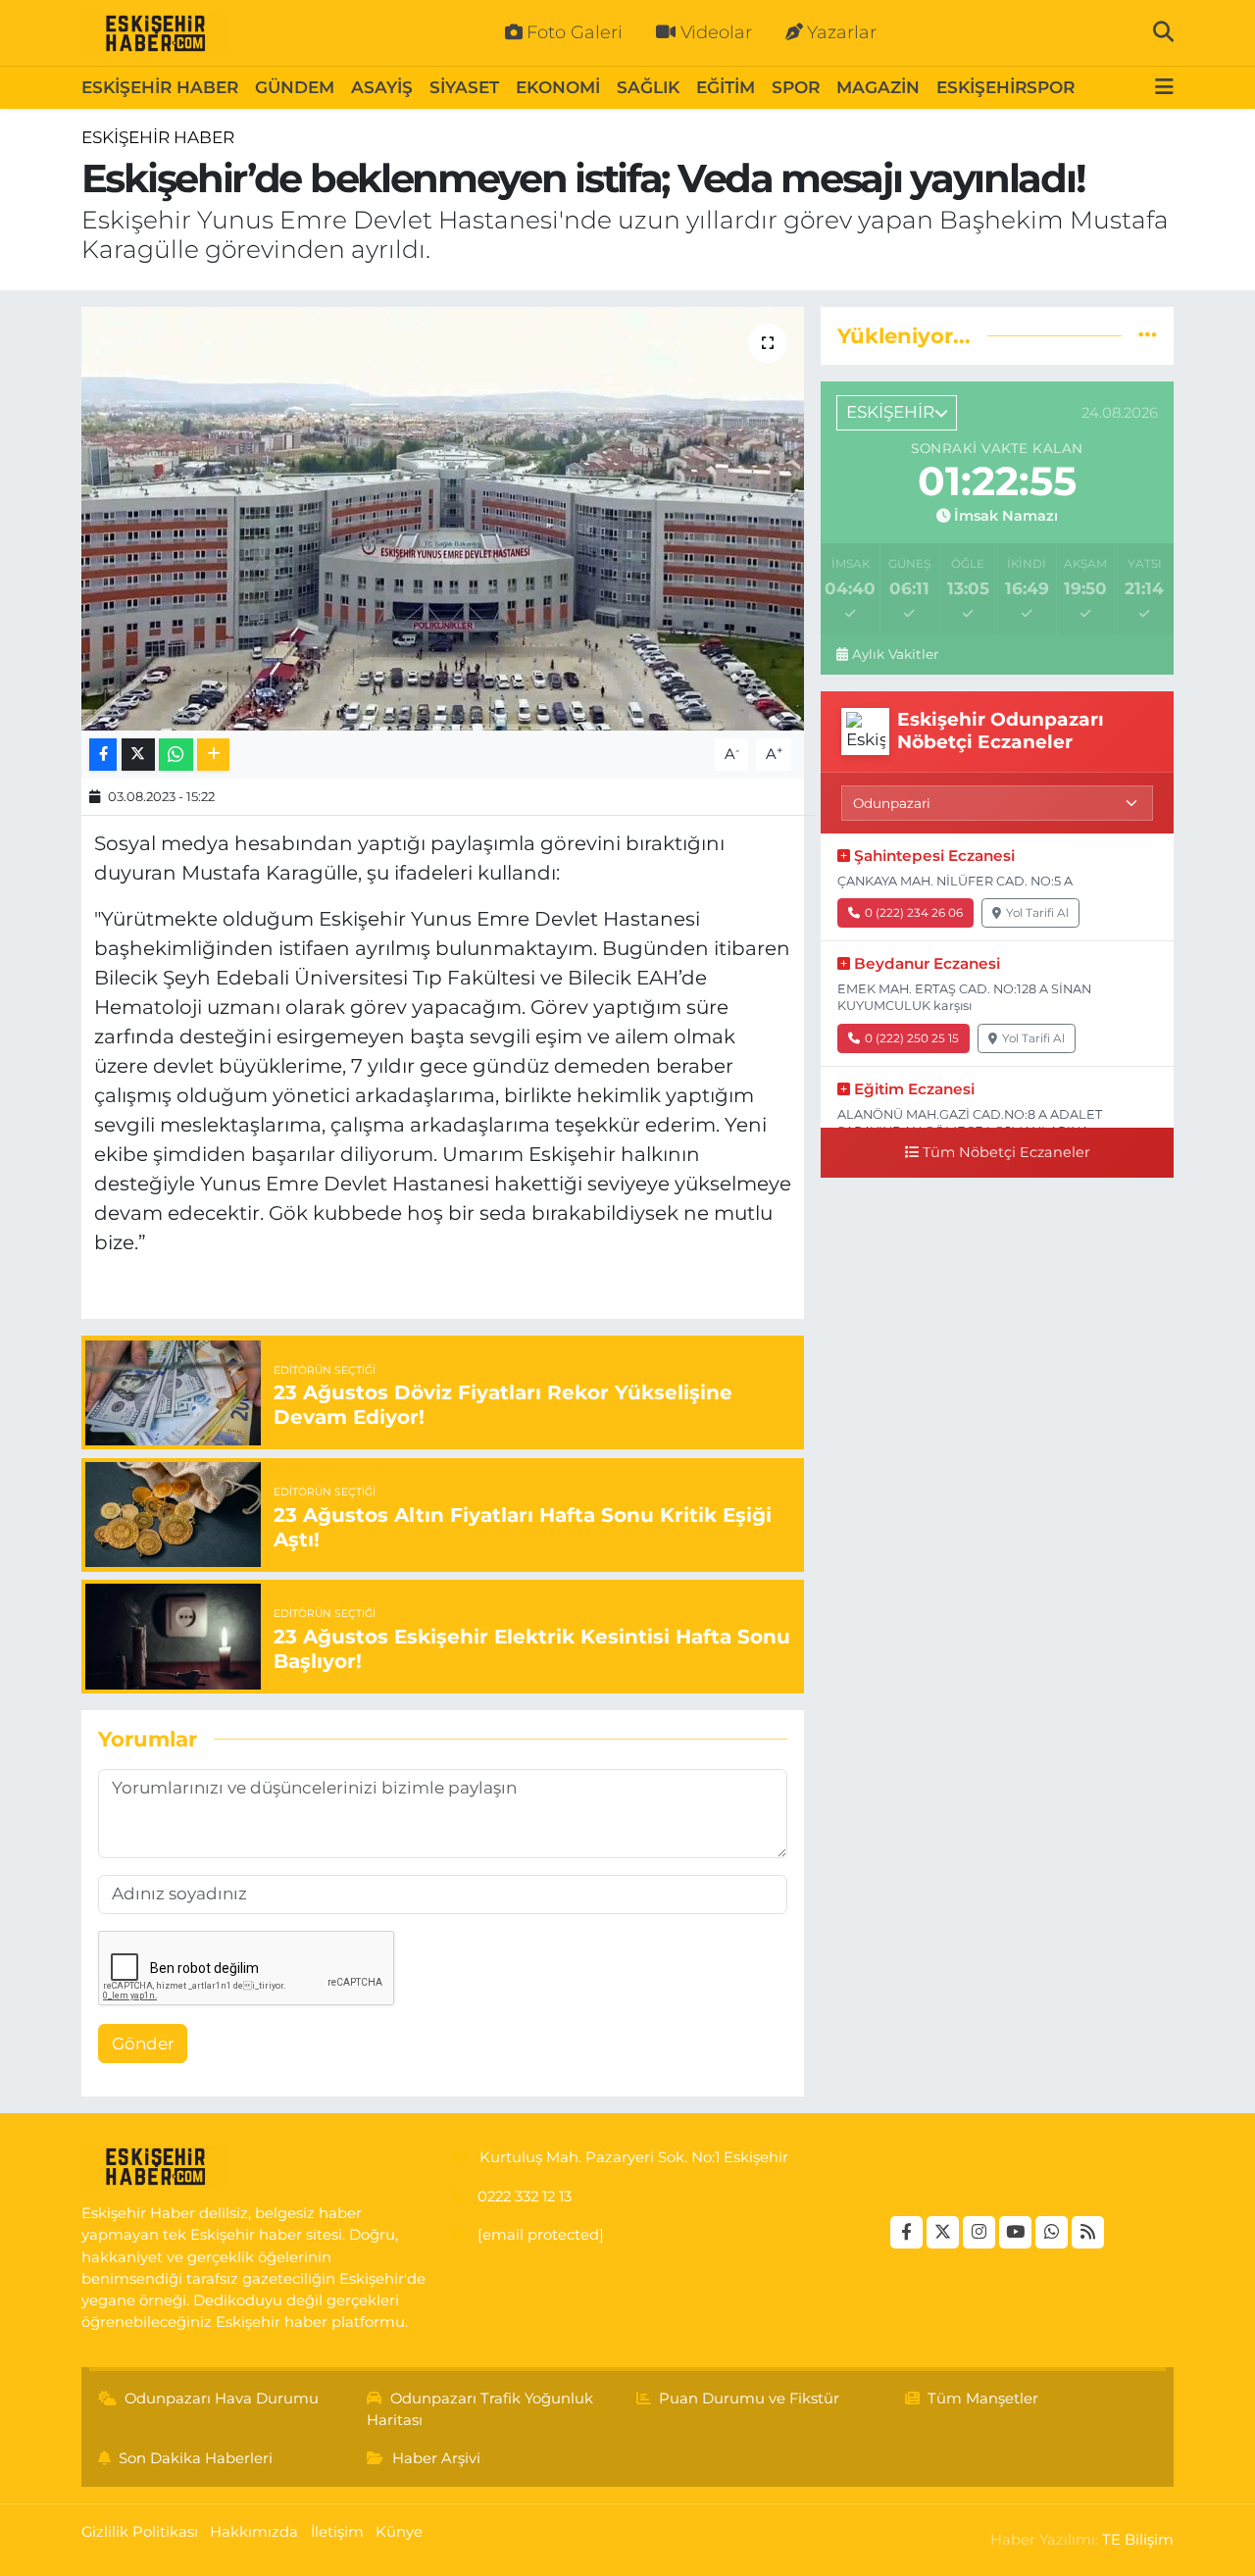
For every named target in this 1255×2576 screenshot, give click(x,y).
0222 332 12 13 (525, 2197)
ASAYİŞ (382, 87)
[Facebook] (906, 2232)
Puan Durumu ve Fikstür (749, 2399)
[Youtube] (1015, 2232)
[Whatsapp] (1052, 2232)
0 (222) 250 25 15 (912, 1038)
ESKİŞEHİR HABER (160, 87)
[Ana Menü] (1164, 88)
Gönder (143, 2044)
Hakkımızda (254, 2532)
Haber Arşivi (436, 2458)
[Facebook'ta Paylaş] (103, 755)
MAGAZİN (878, 87)
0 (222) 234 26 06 (914, 912)
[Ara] (1163, 32)
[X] (943, 2232)
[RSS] (1088, 2232)
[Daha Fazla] (213, 755)
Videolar (716, 32)
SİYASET (464, 87)
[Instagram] (979, 2232)
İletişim (337, 2532)
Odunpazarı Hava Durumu (222, 2399)
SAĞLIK (648, 87)
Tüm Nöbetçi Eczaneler (1006, 1152)
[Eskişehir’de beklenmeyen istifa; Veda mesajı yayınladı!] (443, 519)
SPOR (796, 87)
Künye (399, 2532)
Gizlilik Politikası (140, 2532)
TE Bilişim (1138, 2540)
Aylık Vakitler (895, 654)
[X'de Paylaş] (138, 755)
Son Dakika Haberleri (196, 2458)
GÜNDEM (295, 87)
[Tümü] (1148, 335)
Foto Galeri (575, 32)
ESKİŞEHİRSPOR (1005, 87)
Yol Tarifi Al (1037, 912)
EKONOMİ (558, 87)
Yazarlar (842, 32)
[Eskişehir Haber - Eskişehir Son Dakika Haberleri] (155, 33)
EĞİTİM (726, 87)
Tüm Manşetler (983, 2399)
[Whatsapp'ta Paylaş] (176, 755)
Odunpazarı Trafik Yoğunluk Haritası (480, 2409)
